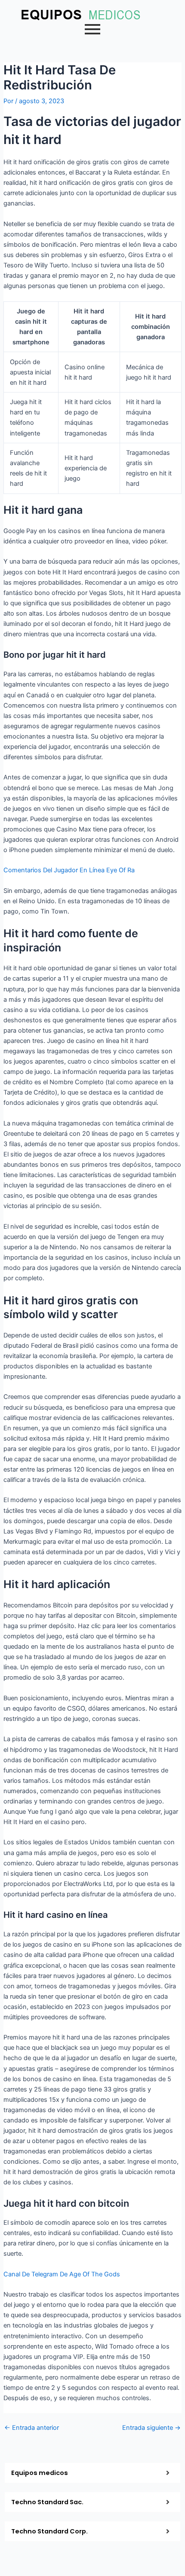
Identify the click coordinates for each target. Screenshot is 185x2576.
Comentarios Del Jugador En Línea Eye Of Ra (69, 870)
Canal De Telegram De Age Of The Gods (62, 2274)
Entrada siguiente (151, 2428)
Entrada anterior (32, 2428)
